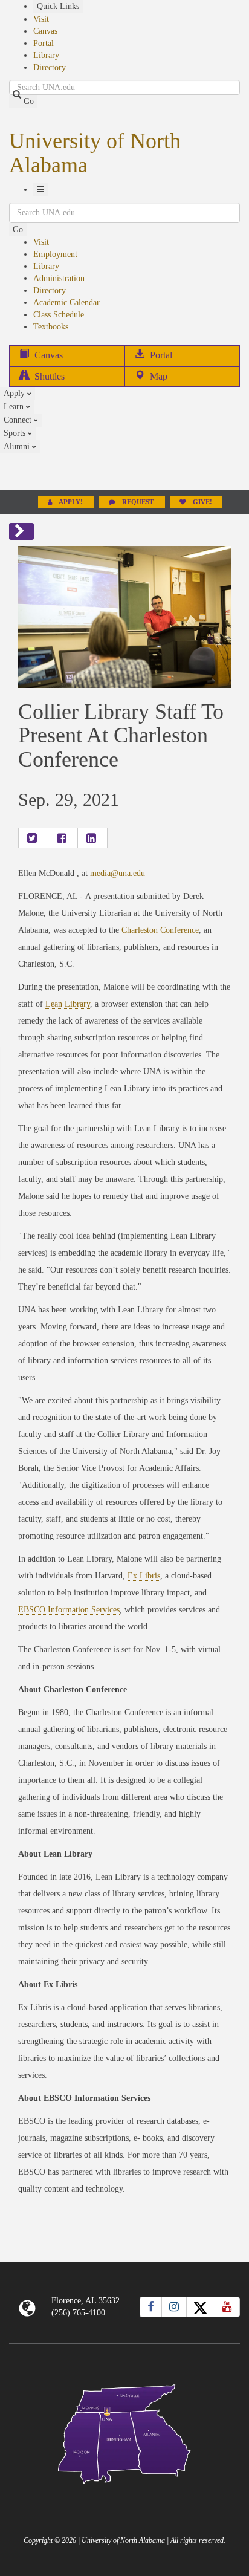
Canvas (45, 31)
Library (46, 55)
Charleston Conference (160, 930)
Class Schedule (59, 315)
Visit (41, 19)
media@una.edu (118, 873)
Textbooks (51, 327)
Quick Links (58, 6)
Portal (44, 43)
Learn (15, 407)
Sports (16, 433)
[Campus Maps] (124, 2432)
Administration (59, 278)
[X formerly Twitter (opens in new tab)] (201, 2307)
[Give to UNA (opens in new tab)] (124, 472)
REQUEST (138, 502)
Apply (15, 393)
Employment (55, 254)
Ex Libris (144, 1576)
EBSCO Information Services (69, 1610)
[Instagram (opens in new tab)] (174, 2307)
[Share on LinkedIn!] (92, 838)
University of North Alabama (95, 153)
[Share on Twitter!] (33, 838)
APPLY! (71, 502)
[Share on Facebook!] (63, 838)
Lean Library (68, 1004)
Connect (19, 420)
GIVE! (202, 502)
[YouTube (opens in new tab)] (227, 2307)
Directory (50, 67)
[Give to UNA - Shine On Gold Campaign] (124, 2493)
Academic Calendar (66, 303)
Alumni (18, 446)
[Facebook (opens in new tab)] (151, 2307)
